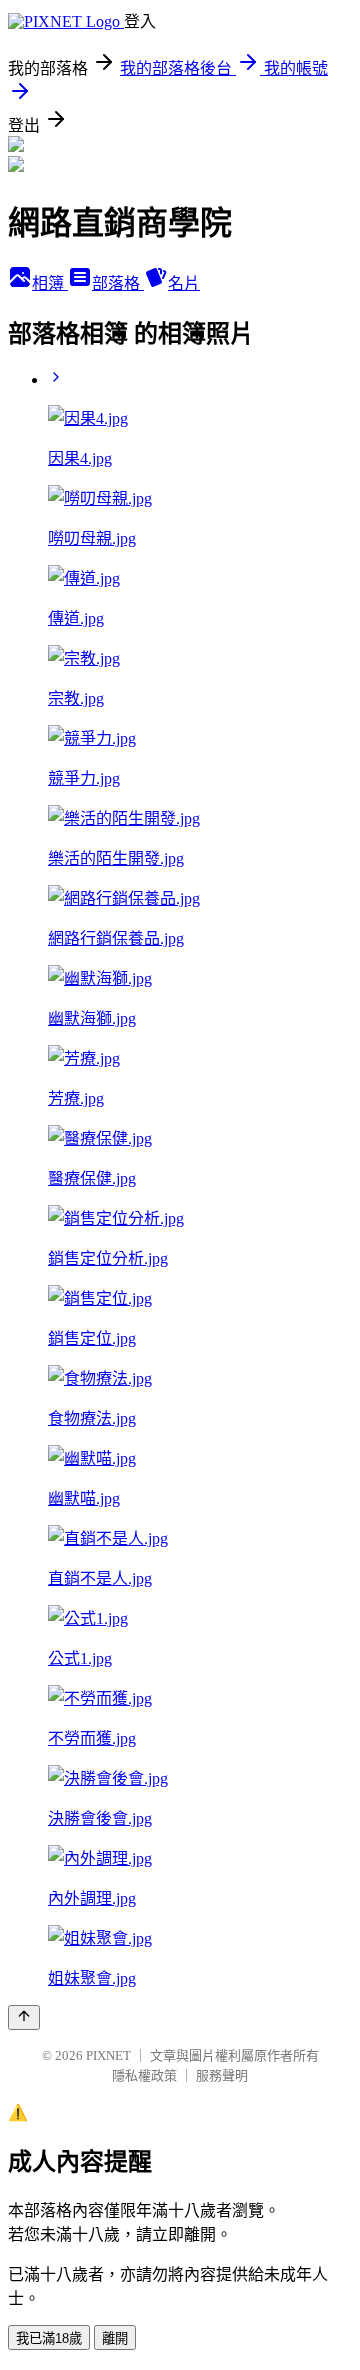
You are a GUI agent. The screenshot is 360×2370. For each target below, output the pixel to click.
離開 (115, 2338)
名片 (184, 283)
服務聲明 (222, 2075)
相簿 (50, 283)
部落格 (118, 283)
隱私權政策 (144, 2075)
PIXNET (108, 2055)
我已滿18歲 (49, 2338)
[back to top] (24, 2017)
